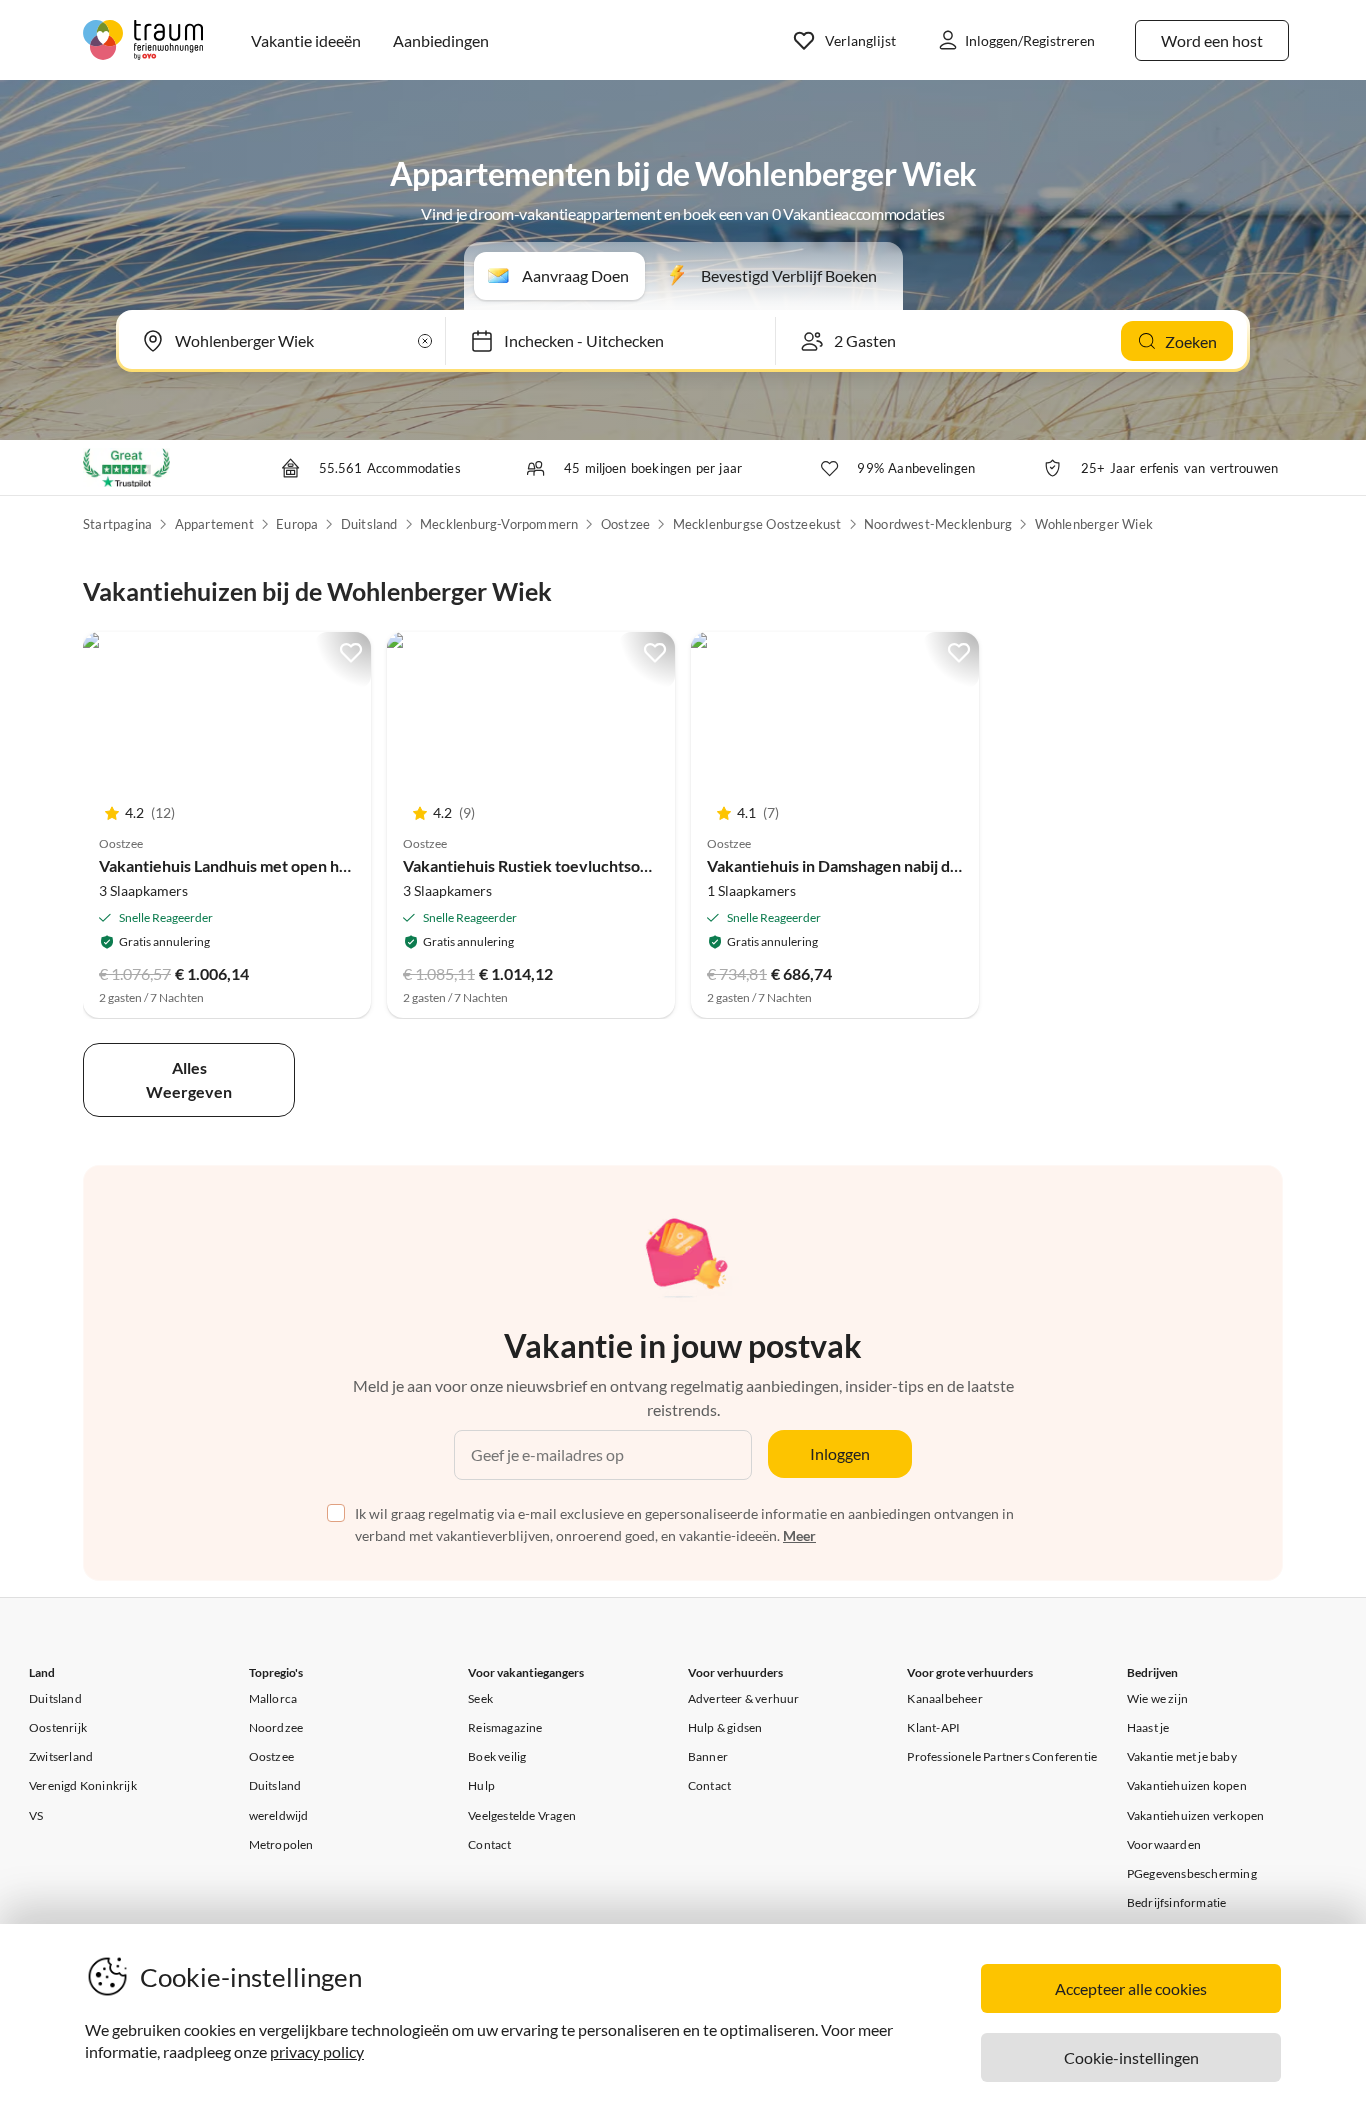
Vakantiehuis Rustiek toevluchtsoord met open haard (591, 865)
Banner (708, 1756)
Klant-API (933, 1727)
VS (36, 1815)
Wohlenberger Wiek (1094, 524)
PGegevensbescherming (1192, 1873)
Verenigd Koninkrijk (83, 1785)
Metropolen (281, 1844)
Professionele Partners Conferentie (1002, 1756)
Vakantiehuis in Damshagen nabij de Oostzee (865, 865)
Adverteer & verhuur (744, 1698)
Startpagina (117, 524)
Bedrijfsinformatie (1177, 1902)
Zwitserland (61, 1756)
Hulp (481, 1785)
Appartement (214, 524)
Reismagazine (505, 1727)
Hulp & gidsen (725, 1727)
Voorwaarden (1164, 1844)
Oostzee (625, 524)
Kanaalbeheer (944, 1698)
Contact (489, 1844)
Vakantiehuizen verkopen (1196, 1815)
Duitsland (369, 524)
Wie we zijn (1157, 1698)
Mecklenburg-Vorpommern (499, 524)
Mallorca (273, 1698)
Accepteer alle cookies (1131, 1988)
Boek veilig (497, 1756)
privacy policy (317, 2051)
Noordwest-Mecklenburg (938, 524)
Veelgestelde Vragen (522, 1815)
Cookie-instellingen (1131, 2057)
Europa (297, 524)
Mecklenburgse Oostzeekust (757, 524)
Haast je (1148, 1727)
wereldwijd (279, 1815)
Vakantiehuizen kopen (1187, 1785)
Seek (480, 1698)
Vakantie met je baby (1182, 1756)
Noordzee (276, 1727)
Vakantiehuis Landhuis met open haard (235, 865)
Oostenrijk (58, 1727)
